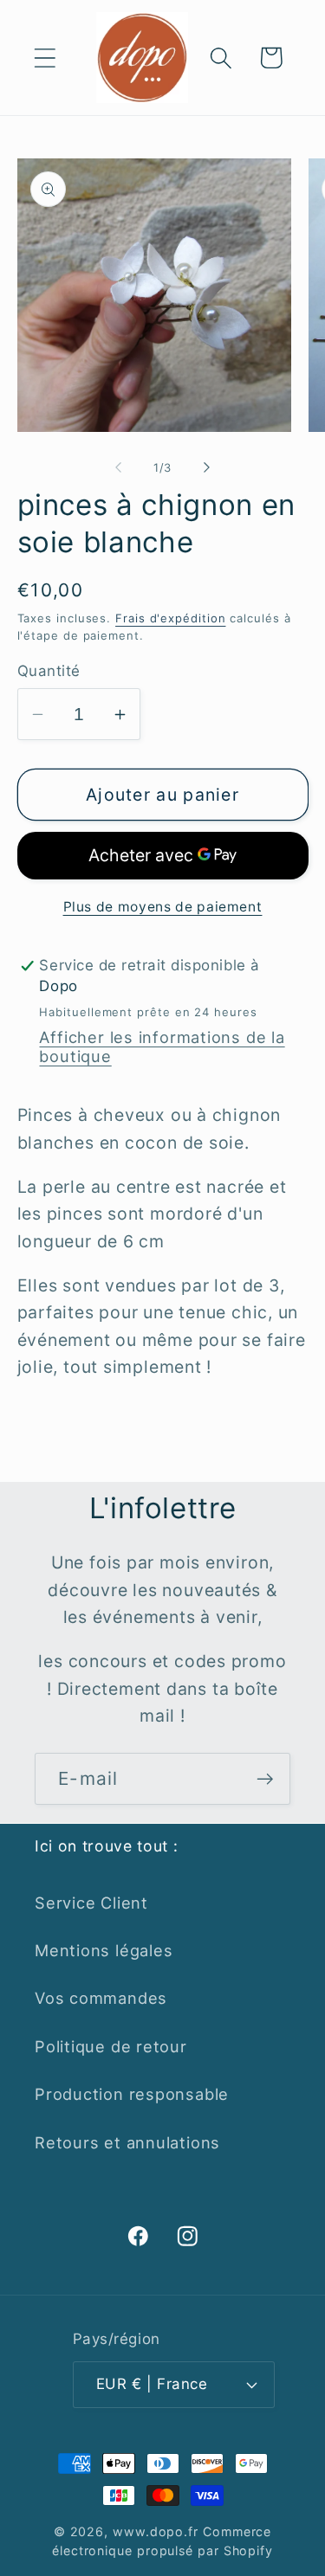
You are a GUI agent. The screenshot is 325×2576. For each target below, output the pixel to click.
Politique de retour (111, 2046)
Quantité (49, 671)
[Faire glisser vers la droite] (206, 467)
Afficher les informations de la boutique (162, 1046)
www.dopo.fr (156, 2531)
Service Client (91, 1903)
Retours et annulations (127, 2142)
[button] (45, 58)
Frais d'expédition (170, 618)
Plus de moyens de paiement (163, 907)
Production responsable (132, 2094)
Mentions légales (104, 1950)
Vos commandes (101, 1998)
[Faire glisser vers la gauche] (119, 467)
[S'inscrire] (265, 1779)
